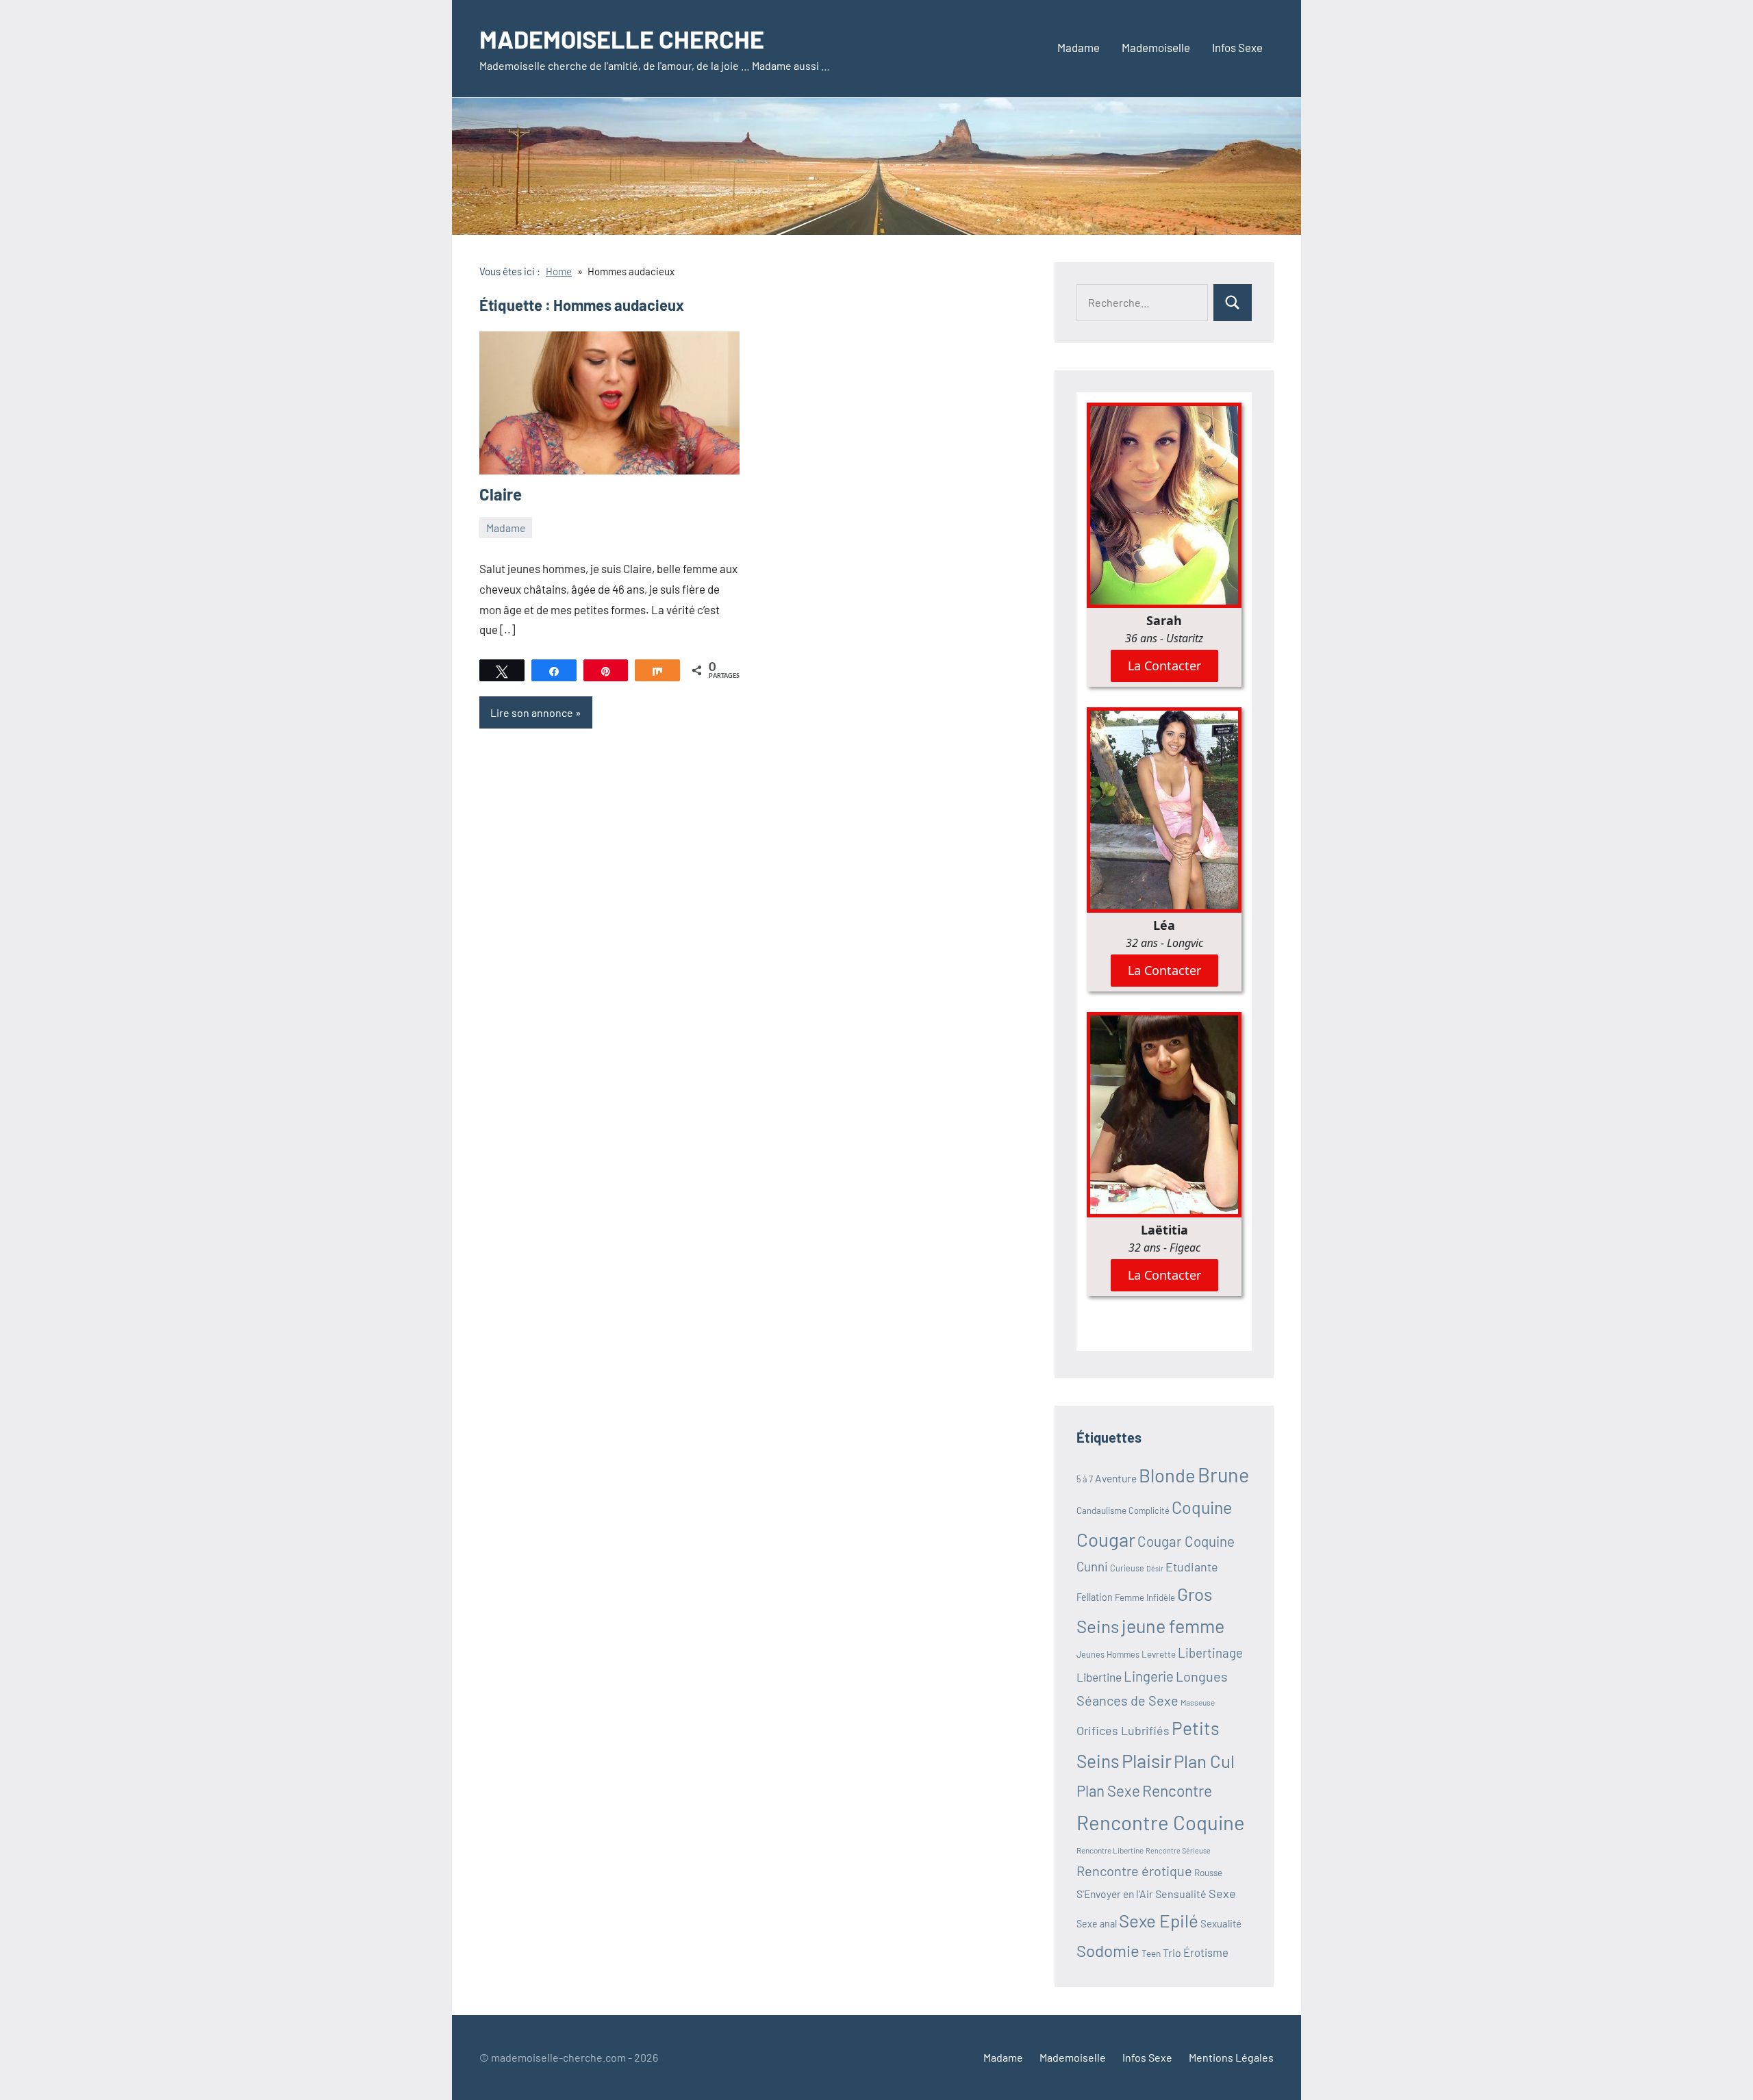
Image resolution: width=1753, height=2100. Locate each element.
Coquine (1202, 1507)
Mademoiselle (1156, 47)
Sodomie (1108, 1950)
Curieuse (1127, 1568)
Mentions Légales (1231, 2057)
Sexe (1222, 1893)
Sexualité (1221, 1923)
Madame (1079, 47)
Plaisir (1147, 1760)
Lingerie (1149, 1676)
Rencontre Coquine (1161, 1822)
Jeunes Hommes (1108, 1654)
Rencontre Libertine (1110, 1850)
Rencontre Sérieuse (1178, 1850)
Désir (1155, 1568)
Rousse (1208, 1873)
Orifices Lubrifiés (1123, 1730)
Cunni (1092, 1566)
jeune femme (1173, 1625)
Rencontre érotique (1134, 1871)
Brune (1223, 1475)
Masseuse (1198, 1702)
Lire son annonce (532, 712)
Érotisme (1206, 1952)
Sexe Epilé (1159, 1920)
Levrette (1159, 1654)
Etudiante (1192, 1567)
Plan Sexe (1108, 1791)
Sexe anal (1097, 1924)
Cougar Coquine (1186, 1541)
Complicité (1149, 1510)
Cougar (1106, 1539)
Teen (1151, 1953)
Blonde (1167, 1475)
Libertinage (1210, 1653)
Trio (1172, 1952)
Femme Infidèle (1145, 1597)
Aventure (1116, 1478)
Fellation (1095, 1597)
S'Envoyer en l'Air (1115, 1894)
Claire (501, 494)
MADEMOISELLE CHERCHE (622, 39)
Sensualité (1181, 1894)
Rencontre (1177, 1791)
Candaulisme (1101, 1510)
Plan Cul (1204, 1761)
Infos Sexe (1237, 47)
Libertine (1099, 1677)
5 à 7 (1085, 1479)
